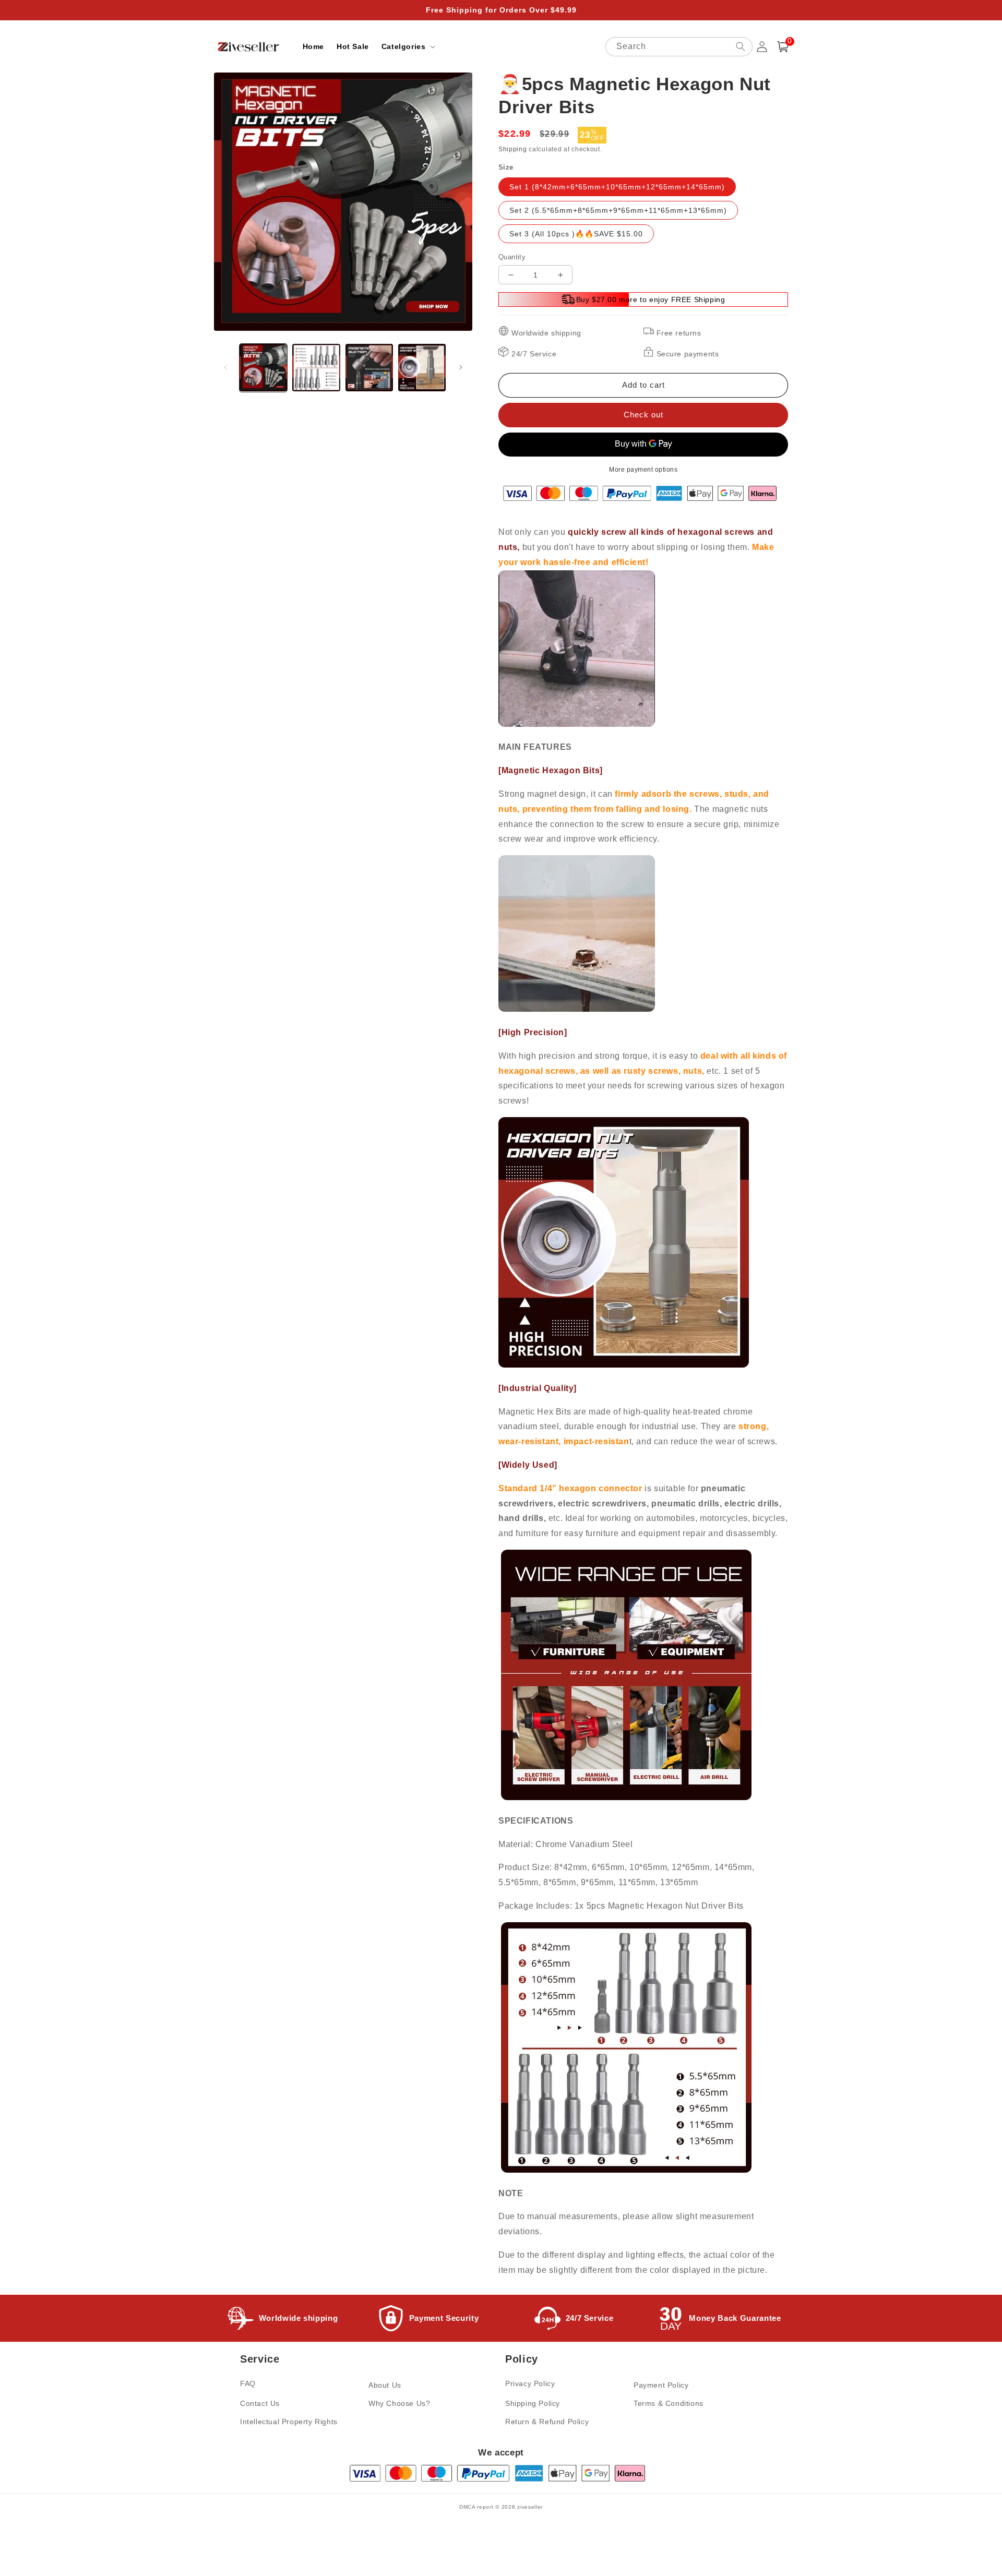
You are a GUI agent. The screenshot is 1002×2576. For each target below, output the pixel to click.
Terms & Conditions (669, 2403)
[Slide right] (461, 367)
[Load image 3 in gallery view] (369, 368)
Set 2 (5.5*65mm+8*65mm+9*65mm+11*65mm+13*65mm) (618, 210)
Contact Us (260, 2403)
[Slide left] (225, 367)
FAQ (248, 2383)
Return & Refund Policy (547, 2422)
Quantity (512, 257)
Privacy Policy (530, 2383)
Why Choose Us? (399, 2403)
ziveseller (530, 2507)
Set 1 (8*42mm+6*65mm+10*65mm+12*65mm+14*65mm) (617, 187)
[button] (408, 46)
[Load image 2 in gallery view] (316, 368)
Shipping (513, 149)
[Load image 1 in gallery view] (263, 368)
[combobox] (679, 47)
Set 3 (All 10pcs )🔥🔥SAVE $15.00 (576, 234)
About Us (385, 2385)
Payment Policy (661, 2385)
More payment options (643, 470)
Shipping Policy (533, 2403)
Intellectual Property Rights (289, 2422)
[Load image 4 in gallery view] (422, 368)
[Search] (741, 46)
